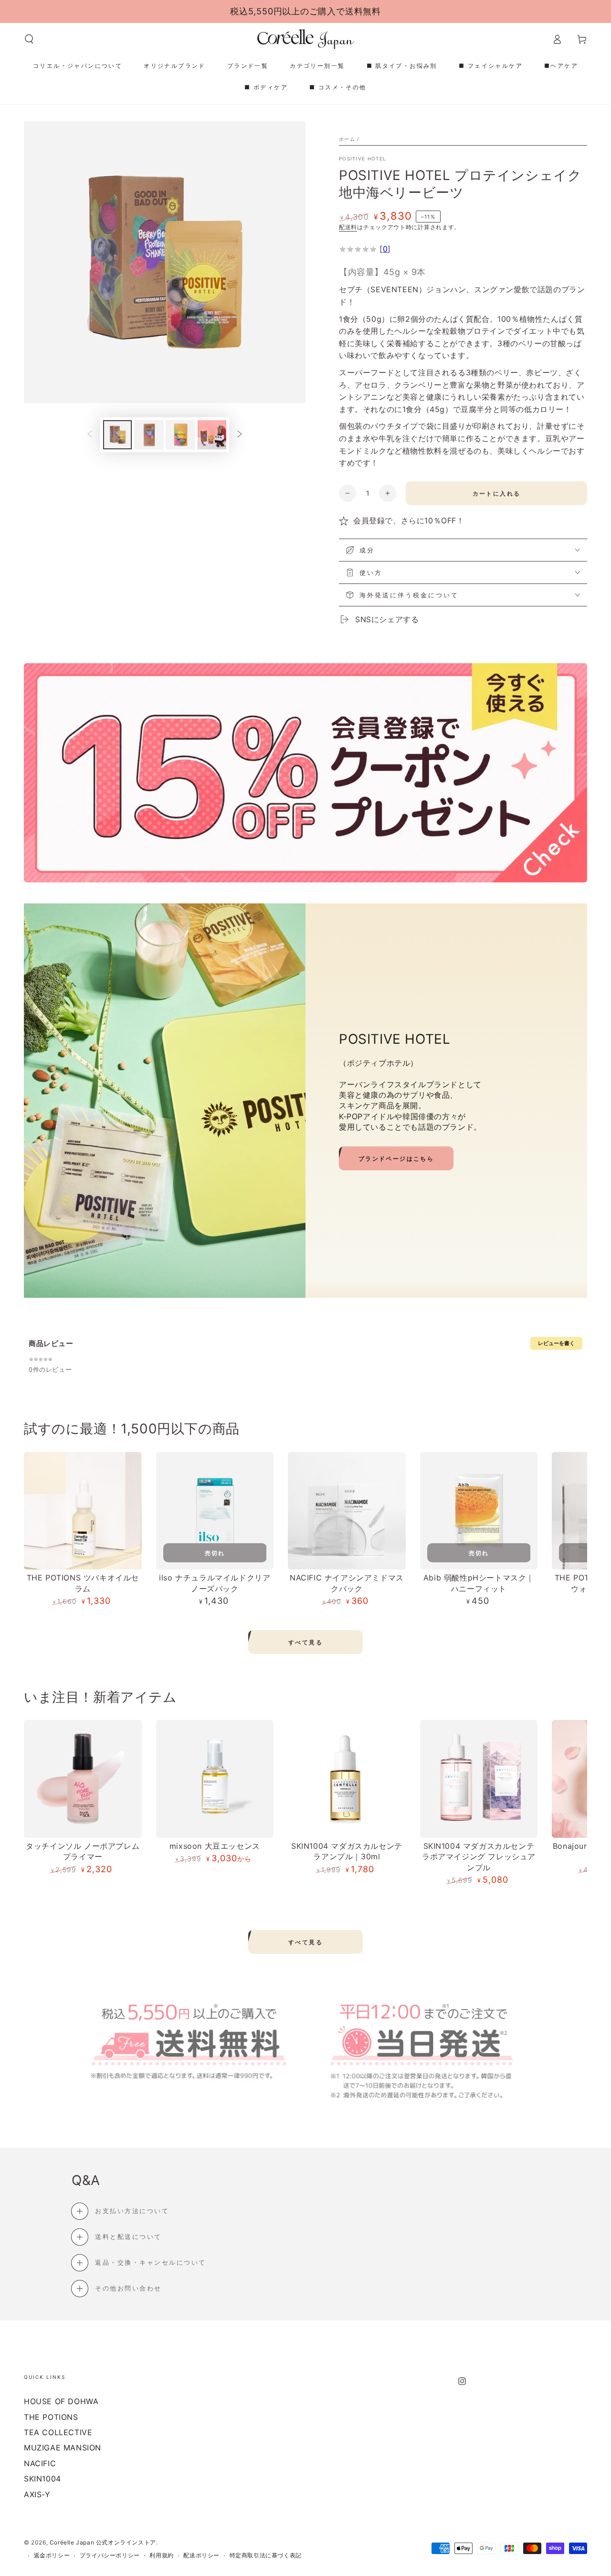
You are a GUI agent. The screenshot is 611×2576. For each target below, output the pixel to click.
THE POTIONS (51, 2417)
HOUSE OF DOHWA (61, 2401)
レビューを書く (556, 1343)
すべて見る (305, 1642)
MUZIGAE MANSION (63, 2448)
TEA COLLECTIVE (58, 2432)
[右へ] (240, 435)
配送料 (348, 227)
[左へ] (90, 435)
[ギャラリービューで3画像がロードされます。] (180, 435)
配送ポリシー (201, 2555)
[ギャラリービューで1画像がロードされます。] (117, 435)
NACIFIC (40, 2463)
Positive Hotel (363, 159)
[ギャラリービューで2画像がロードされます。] (149, 435)
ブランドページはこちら (396, 1159)
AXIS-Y (37, 2494)
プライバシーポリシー (110, 2555)
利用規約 (161, 2555)
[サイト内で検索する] (29, 39)
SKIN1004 (42, 2479)
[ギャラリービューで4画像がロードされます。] (212, 435)
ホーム (347, 139)
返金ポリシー (52, 2555)
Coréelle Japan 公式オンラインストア (103, 2542)
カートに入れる (497, 493)
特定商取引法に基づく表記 (266, 2555)
